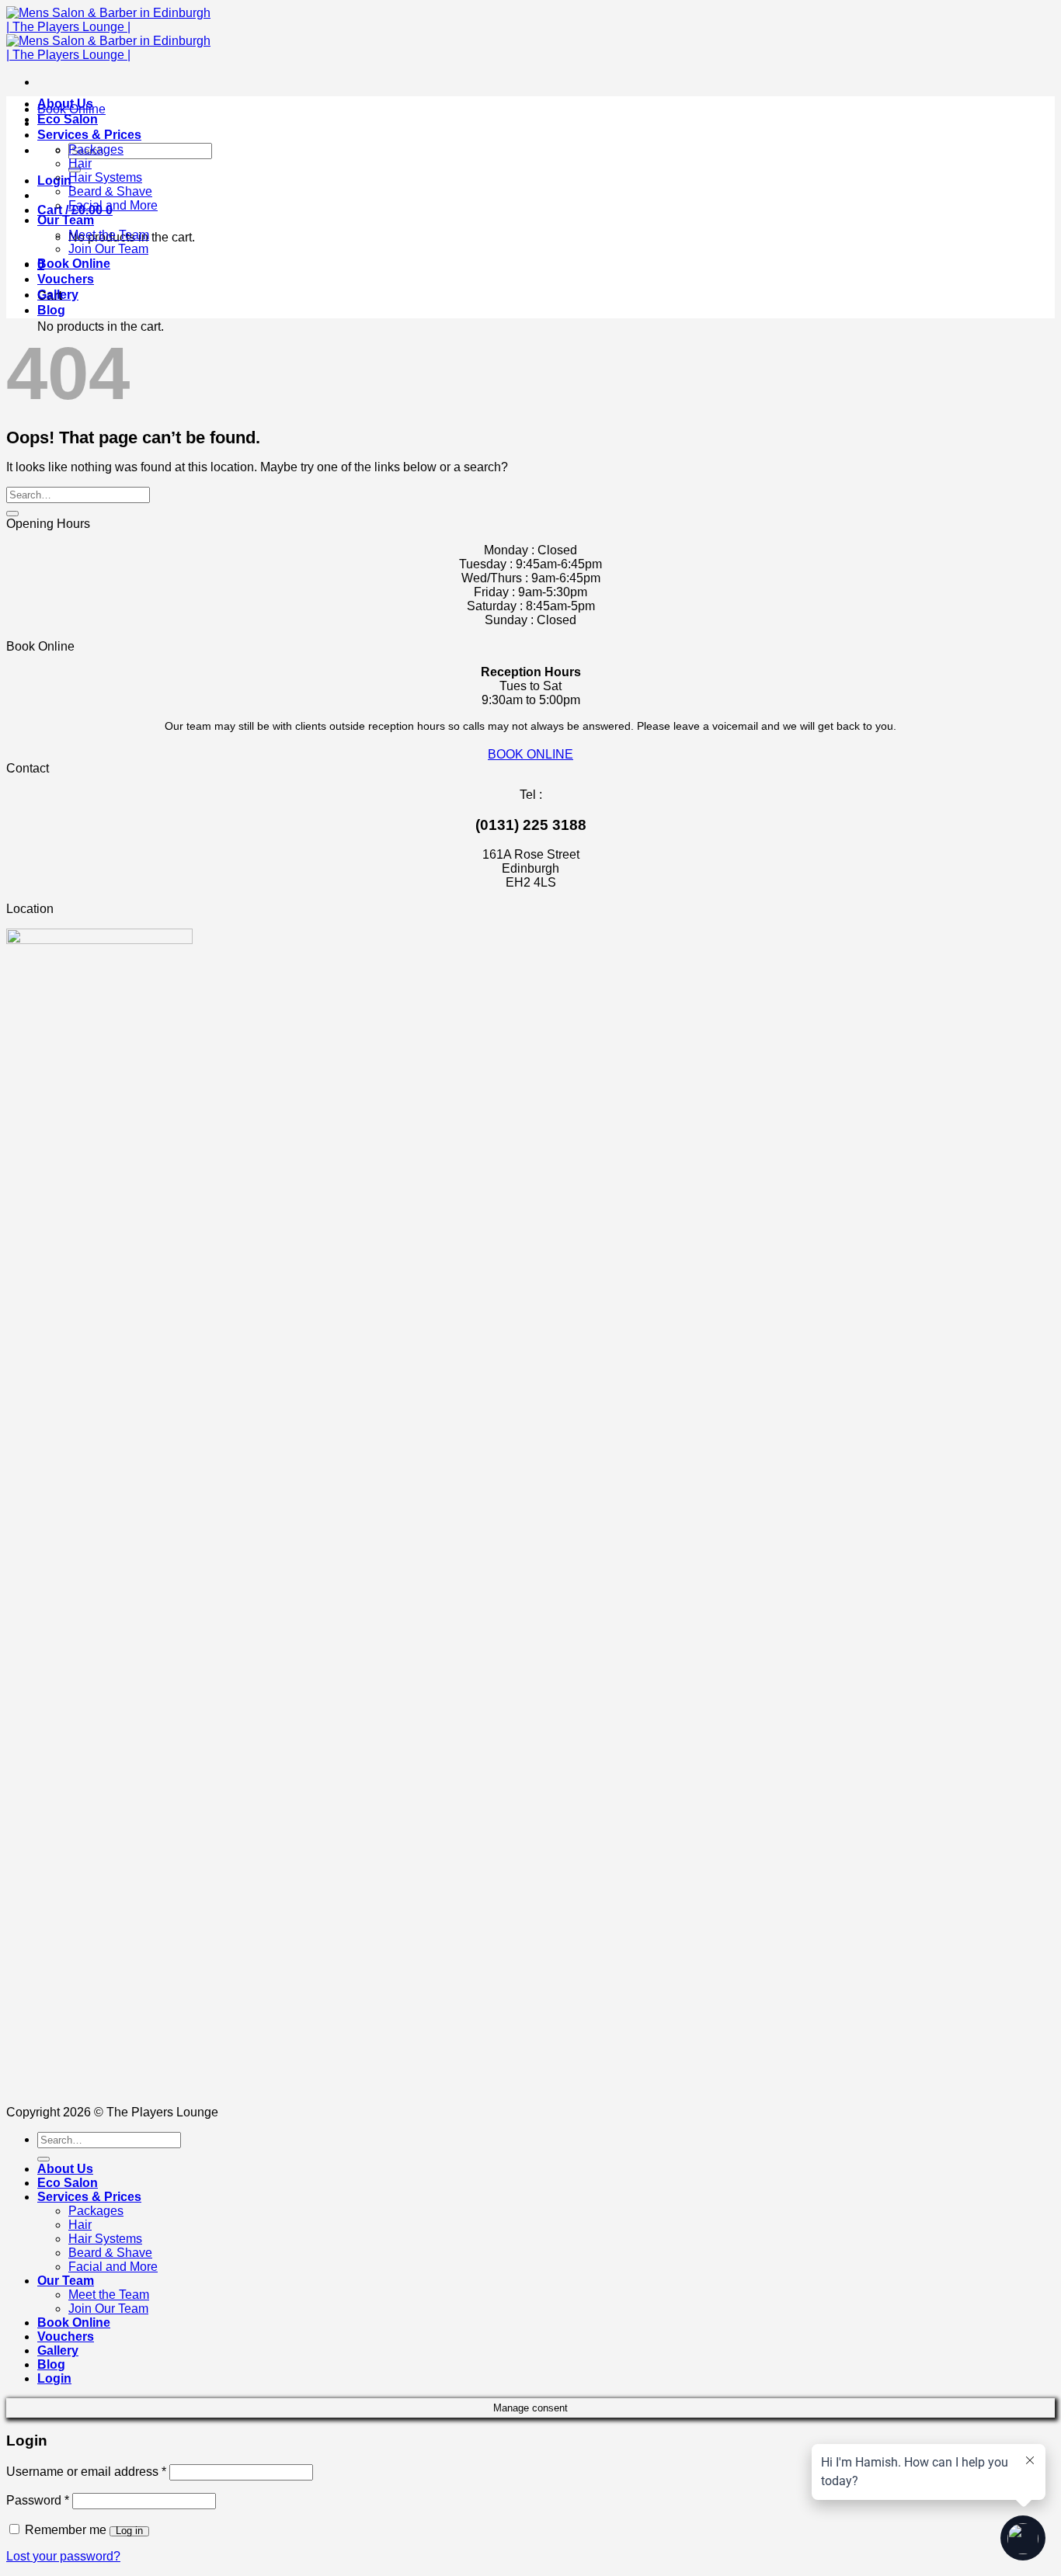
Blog (51, 310)
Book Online (74, 264)
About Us (65, 104)
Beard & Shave (110, 191)
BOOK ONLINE (530, 754)
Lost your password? (63, 2556)
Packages (96, 149)
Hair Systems (105, 177)
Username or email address (86, 2472)
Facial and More (113, 205)
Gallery (58, 295)
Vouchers (66, 279)
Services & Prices (89, 135)
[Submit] (12, 514)
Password (38, 2500)
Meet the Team (109, 235)
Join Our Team (108, 249)
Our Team (66, 220)
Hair (80, 163)
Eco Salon (68, 119)
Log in (129, 2531)
